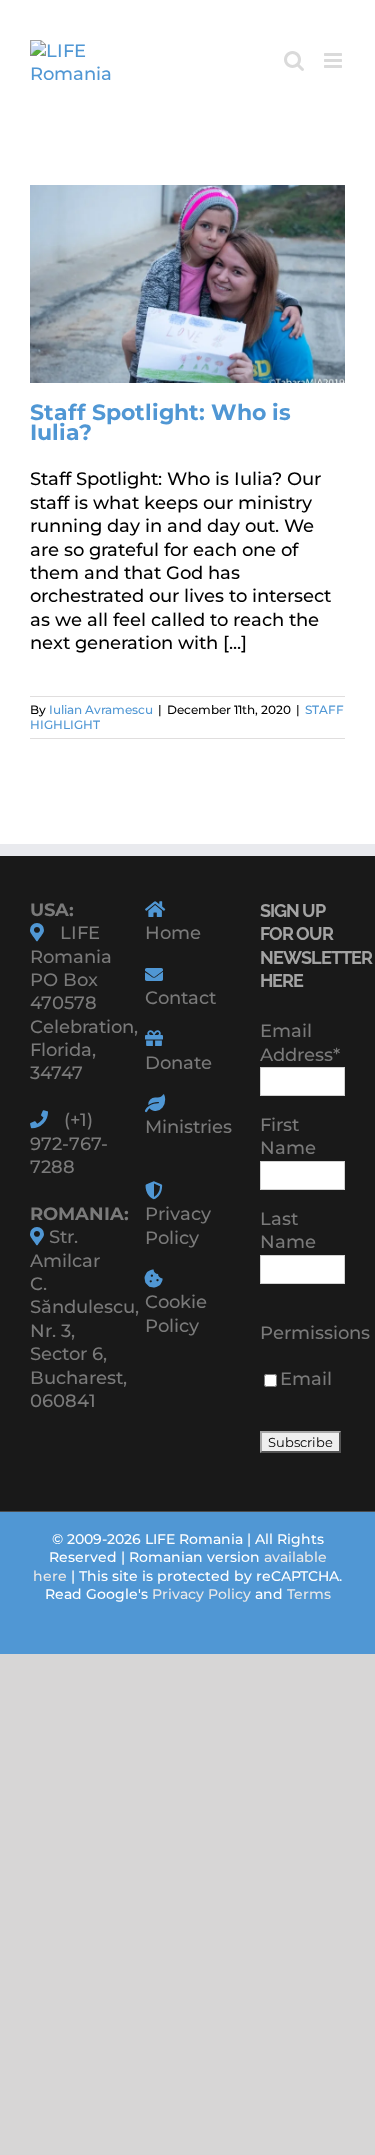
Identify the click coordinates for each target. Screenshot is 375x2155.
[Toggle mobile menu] (334, 60)
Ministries (188, 1127)
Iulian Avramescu (101, 709)
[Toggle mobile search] (294, 60)
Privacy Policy (178, 1225)
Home (173, 933)
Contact (180, 998)
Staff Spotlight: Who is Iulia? (160, 422)
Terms (309, 1594)
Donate (178, 1063)
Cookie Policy (176, 1313)
